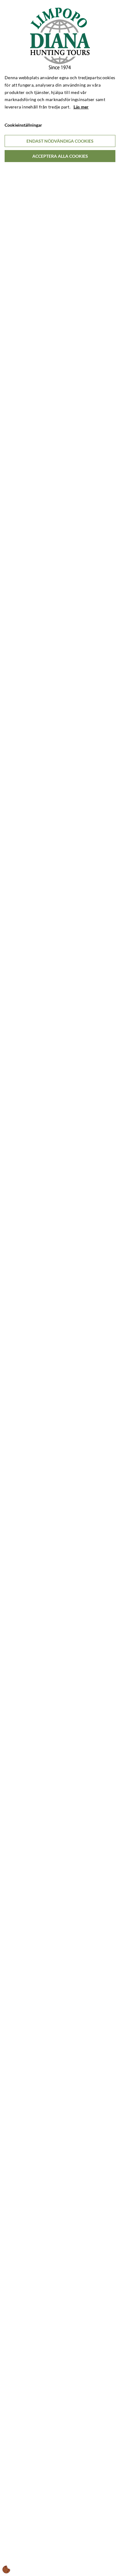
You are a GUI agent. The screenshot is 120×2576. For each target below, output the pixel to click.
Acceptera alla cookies (60, 156)
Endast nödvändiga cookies (60, 141)
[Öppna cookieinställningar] (6, 2570)
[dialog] (60, 1288)
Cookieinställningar (23, 125)
